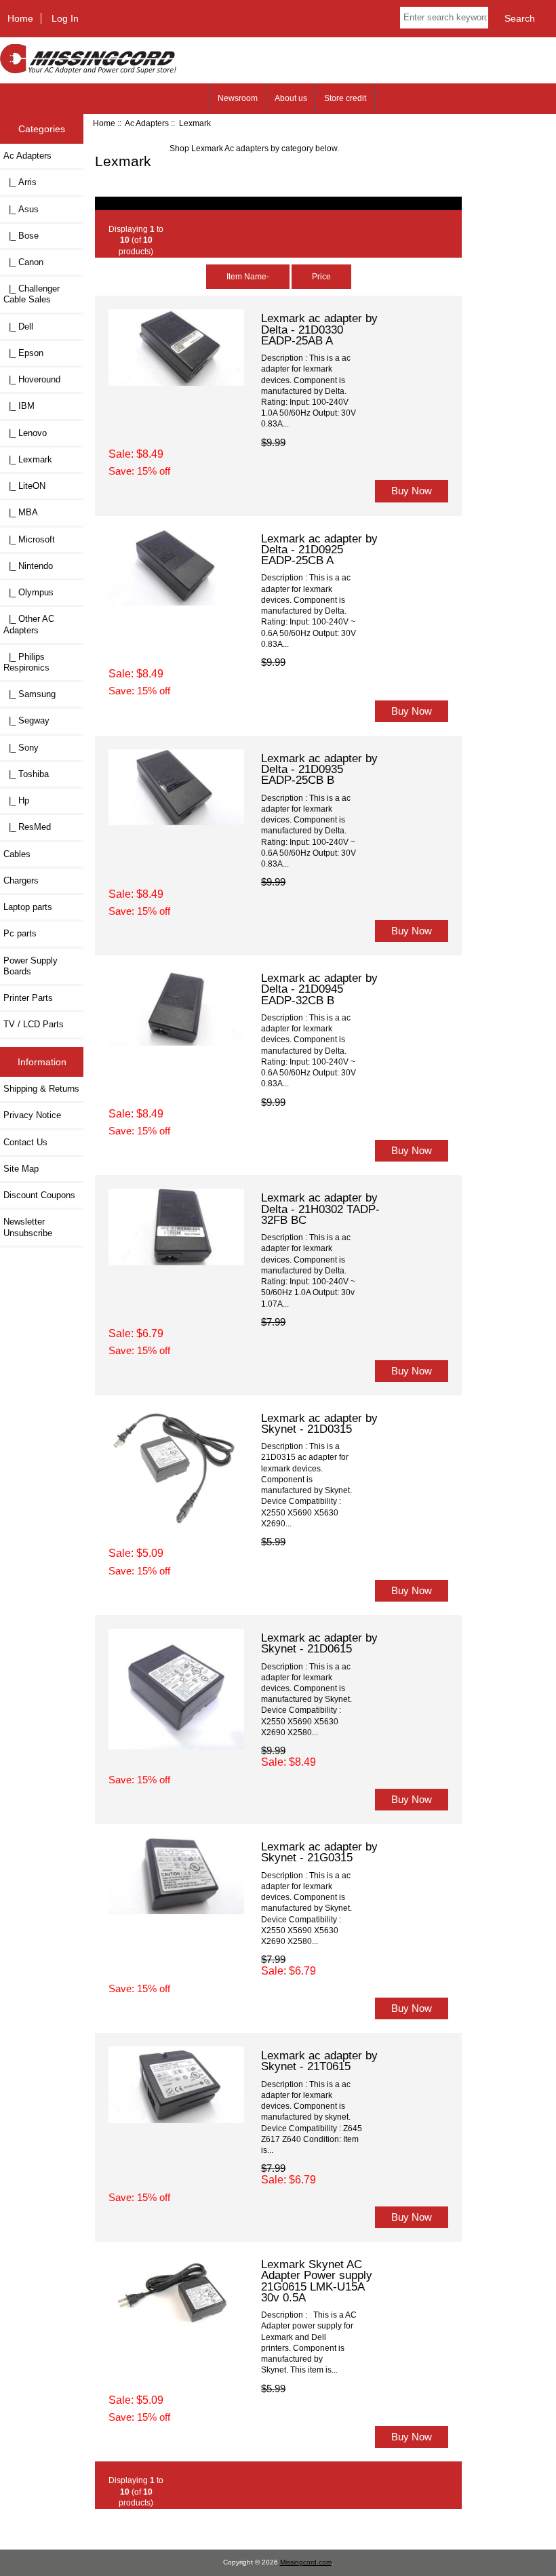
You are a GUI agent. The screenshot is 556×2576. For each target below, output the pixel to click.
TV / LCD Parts (34, 1024)
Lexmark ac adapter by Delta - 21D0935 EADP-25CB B (319, 769)
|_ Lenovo (25, 433)
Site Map (21, 1169)
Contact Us (25, 1142)
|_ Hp (16, 800)
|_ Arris (20, 182)
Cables (17, 854)
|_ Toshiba (26, 774)
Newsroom (238, 98)
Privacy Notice (32, 1115)
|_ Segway (26, 720)
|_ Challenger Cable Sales (32, 294)
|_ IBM (19, 406)
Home (20, 18)
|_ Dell (18, 326)
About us (291, 98)
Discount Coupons (39, 1195)
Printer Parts (28, 998)
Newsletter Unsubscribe (28, 1227)
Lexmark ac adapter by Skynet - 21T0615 (319, 2061)
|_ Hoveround (32, 379)
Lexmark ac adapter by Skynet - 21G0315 (319, 1852)
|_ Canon (23, 262)
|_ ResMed (27, 827)
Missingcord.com (306, 2562)
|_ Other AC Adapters (29, 624)
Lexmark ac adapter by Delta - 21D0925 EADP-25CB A (319, 549)
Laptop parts (28, 907)
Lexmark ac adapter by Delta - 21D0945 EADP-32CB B (319, 989)
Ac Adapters (147, 123)
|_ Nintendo (28, 566)
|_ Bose (21, 236)
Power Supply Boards (31, 966)
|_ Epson (23, 353)
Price (321, 276)
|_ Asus (21, 209)
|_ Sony (21, 748)
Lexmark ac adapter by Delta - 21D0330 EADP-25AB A (319, 329)
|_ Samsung (29, 694)
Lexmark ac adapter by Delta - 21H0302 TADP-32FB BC (320, 1208)
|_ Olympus (28, 592)
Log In (65, 18)
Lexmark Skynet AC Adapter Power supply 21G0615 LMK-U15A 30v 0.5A (317, 2281)
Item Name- (248, 276)
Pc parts (20, 933)
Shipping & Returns (41, 1089)
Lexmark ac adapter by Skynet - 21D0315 (319, 1423)
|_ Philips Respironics (26, 662)
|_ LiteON (24, 486)
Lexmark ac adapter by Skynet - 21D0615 (319, 1643)
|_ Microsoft (29, 539)
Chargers (21, 880)
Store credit (345, 98)
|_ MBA (21, 512)
